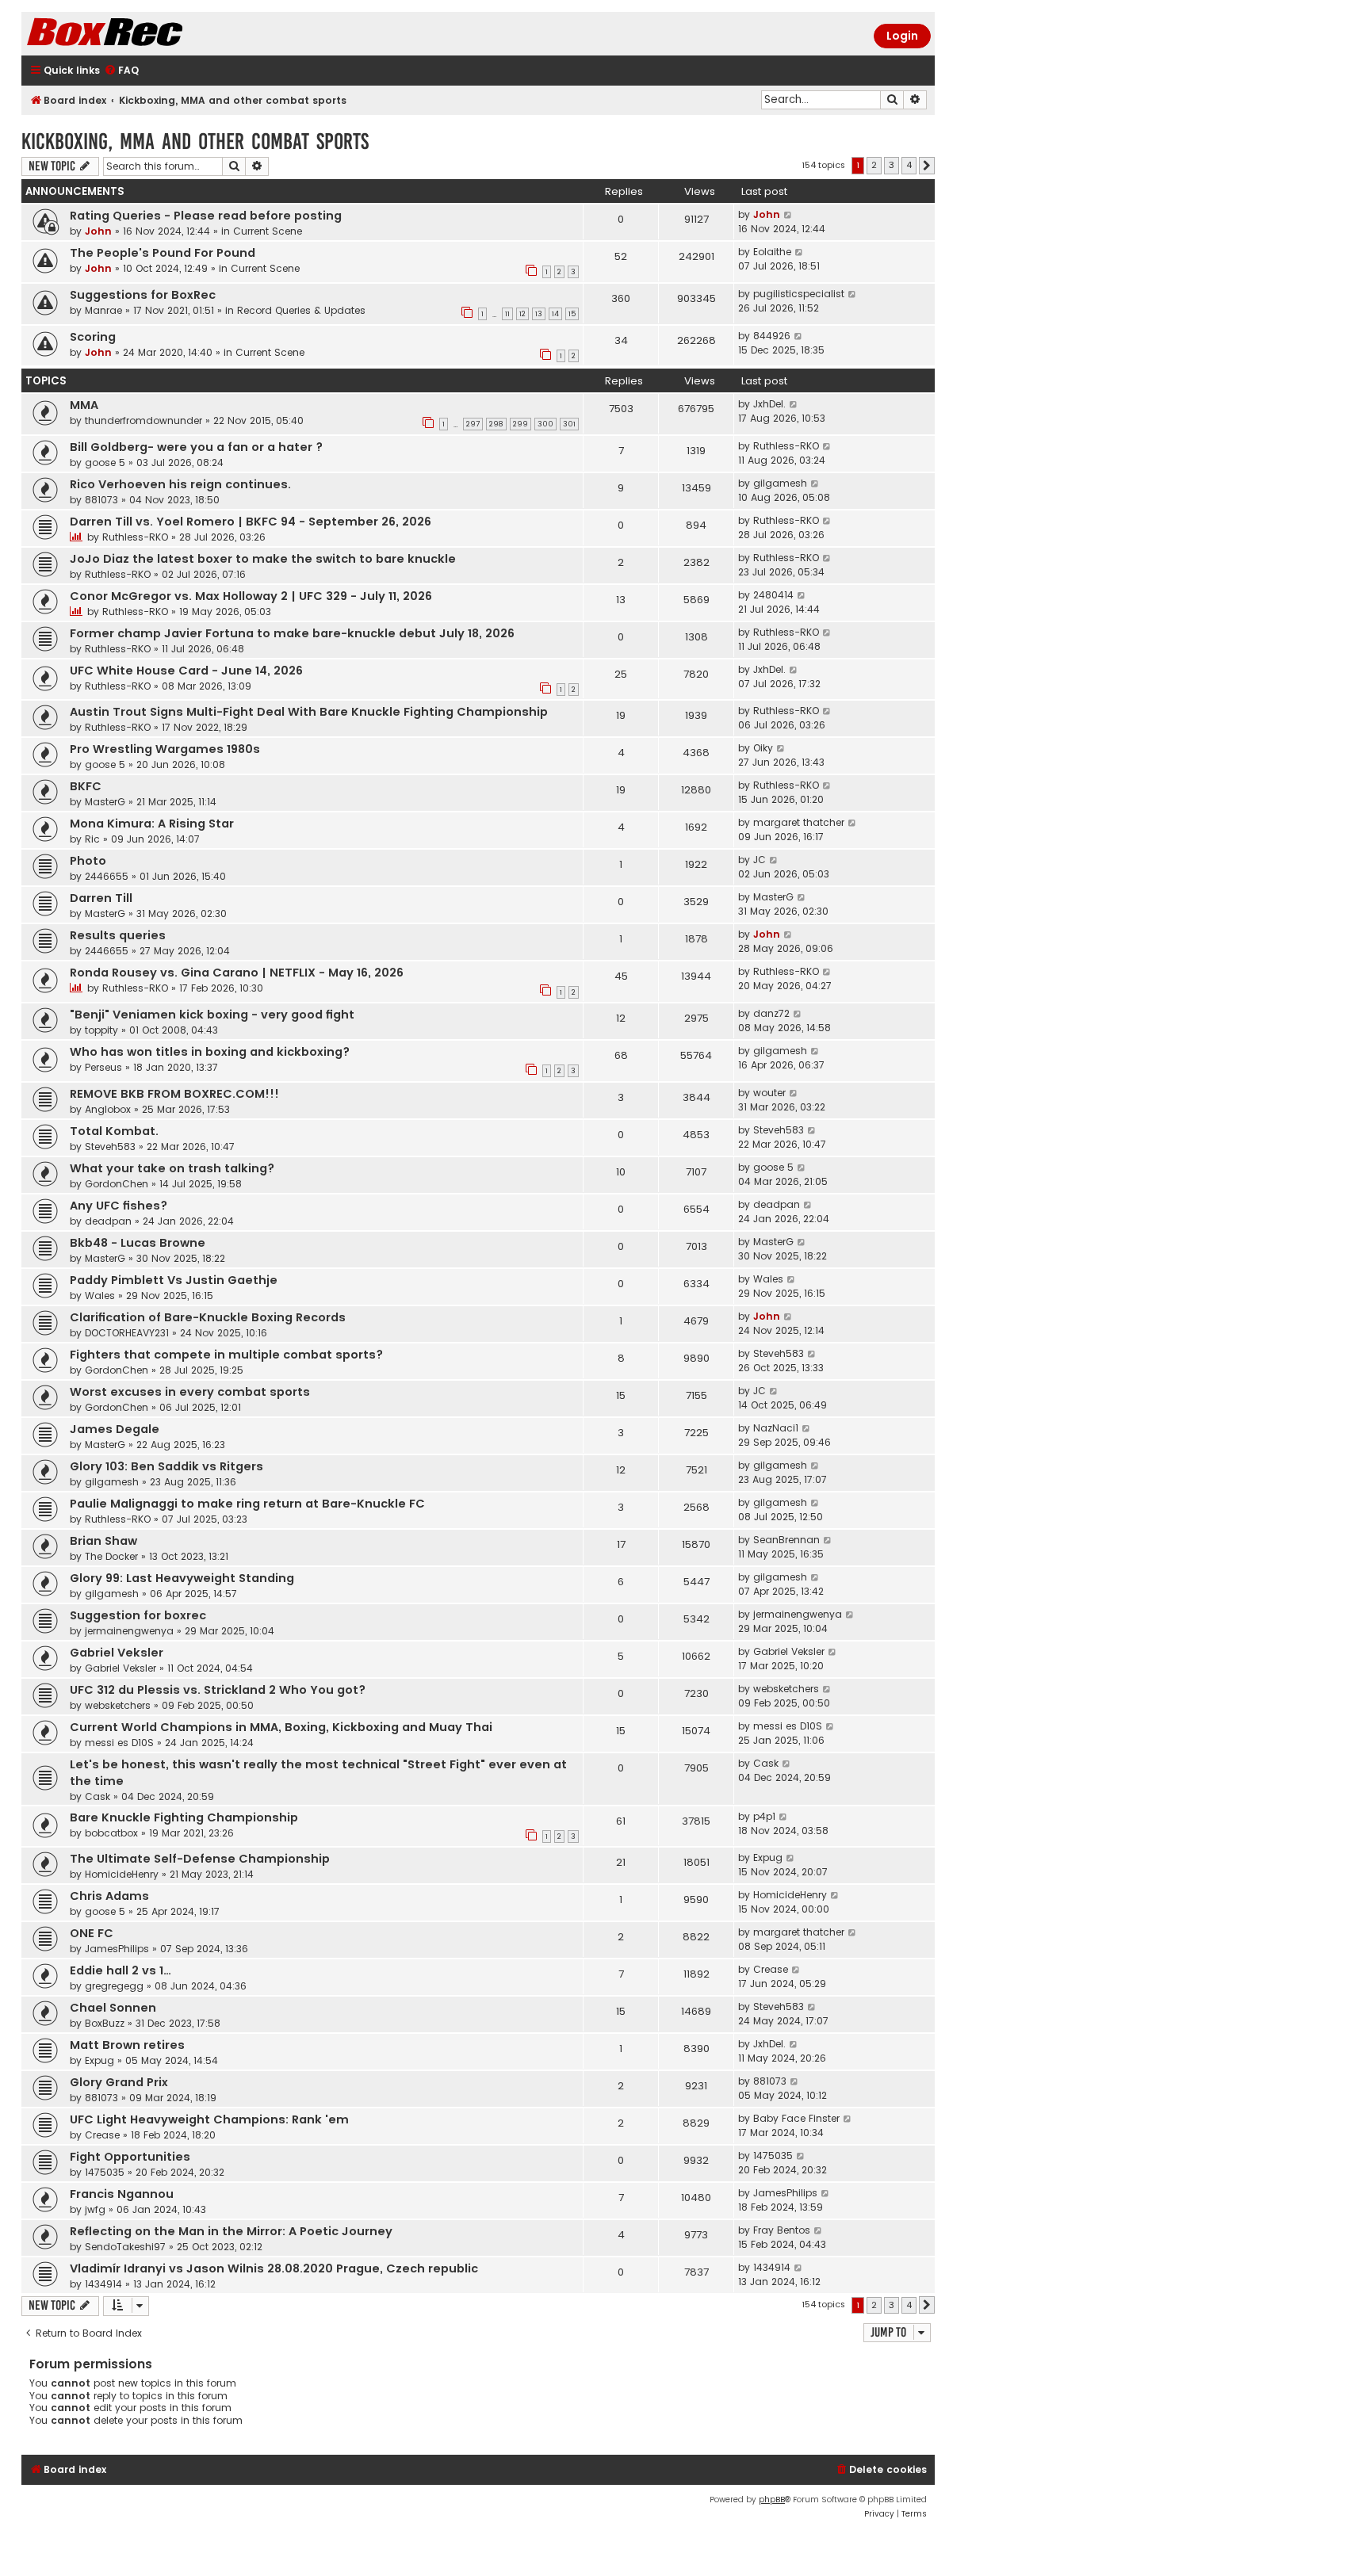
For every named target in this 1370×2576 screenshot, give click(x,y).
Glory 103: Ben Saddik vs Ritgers (166, 1466)
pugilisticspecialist (799, 294)
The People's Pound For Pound (163, 253)
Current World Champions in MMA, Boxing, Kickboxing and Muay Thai (281, 1727)
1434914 (103, 2284)
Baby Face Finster (796, 2118)
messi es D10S (119, 1743)
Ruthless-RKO (786, 446)
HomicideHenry (122, 1874)
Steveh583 (110, 1147)
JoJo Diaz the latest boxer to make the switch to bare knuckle (263, 559)
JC (760, 860)
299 (520, 424)
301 (569, 424)
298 (496, 424)
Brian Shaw (103, 1541)
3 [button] (892, 165)
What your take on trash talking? (172, 1168)
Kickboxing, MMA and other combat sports (195, 141)
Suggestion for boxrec (138, 1615)
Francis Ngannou (122, 2194)
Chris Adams (109, 1896)
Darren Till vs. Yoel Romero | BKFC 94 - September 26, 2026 (251, 522)
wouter (769, 1093)
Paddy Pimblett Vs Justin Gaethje (174, 1280)
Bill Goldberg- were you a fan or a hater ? (196, 447)
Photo (88, 861)
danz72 (771, 1013)
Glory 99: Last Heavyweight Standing (182, 1578)
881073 (101, 500)
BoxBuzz (105, 2023)
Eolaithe (772, 252)
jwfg (95, 2209)
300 (545, 424)
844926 (772, 336)
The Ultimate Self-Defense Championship (200, 1859)
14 (555, 314)
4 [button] (909, 165)
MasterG (105, 802)
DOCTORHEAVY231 (127, 1333)
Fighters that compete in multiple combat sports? (226, 1355)
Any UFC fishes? (119, 1206)
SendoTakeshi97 (125, 2247)
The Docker (111, 1556)
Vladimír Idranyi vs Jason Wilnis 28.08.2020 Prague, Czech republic (274, 2268)
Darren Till (101, 898)
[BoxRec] (144, 34)
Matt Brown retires (127, 2045)
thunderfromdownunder (144, 420)
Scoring (93, 337)
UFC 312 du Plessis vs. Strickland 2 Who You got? (218, 1690)
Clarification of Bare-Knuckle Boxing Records (208, 1317)
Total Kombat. (114, 1131)
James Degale (115, 1429)
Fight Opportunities (130, 2157)
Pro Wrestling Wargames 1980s (165, 749)
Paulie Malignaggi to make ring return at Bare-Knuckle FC (247, 1504)
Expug (768, 1857)
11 (507, 314)
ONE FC (92, 1933)
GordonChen (117, 1184)
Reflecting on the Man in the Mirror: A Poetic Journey (231, 2231)
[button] (927, 166)
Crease (771, 1969)
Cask (98, 1796)
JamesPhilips (117, 1949)
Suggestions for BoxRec (143, 295)
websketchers (118, 1705)
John (98, 231)
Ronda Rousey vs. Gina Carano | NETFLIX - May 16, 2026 (237, 973)
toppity (101, 1030)
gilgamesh (780, 483)
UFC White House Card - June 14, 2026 (186, 671)
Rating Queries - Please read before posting (206, 216)
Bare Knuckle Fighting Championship (184, 1817)
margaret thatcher (799, 822)
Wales (100, 1296)
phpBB (772, 2500)
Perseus (103, 1067)
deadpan (108, 1221)
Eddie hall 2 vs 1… (121, 1970)
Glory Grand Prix (119, 2082)
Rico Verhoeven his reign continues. (180, 484)
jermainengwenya (129, 1631)
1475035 (105, 2172)
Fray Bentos (782, 2230)
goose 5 (105, 462)
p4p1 (764, 1816)
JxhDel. (769, 404)
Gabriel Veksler (117, 1653)
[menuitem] (121, 71)
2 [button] (874, 165)
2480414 (773, 595)
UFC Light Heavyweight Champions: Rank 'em (209, 2119)
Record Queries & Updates (301, 310)
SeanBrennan (786, 1540)
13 (539, 314)
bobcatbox (111, 1833)
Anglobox (108, 1109)
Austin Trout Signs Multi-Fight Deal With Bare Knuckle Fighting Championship (309, 712)
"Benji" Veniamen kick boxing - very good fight (212, 1015)
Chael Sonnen (113, 2008)
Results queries (118, 935)
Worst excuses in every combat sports (190, 1392)
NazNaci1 (776, 1428)
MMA (84, 405)
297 (473, 424)
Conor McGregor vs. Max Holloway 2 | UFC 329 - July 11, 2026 (251, 596)
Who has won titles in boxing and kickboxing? (210, 1052)
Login (902, 36)
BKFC (86, 786)
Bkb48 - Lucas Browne (138, 1243)
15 (572, 314)
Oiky (763, 748)
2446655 (107, 876)
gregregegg (114, 1986)
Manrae (103, 310)
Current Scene (268, 231)
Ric (92, 839)
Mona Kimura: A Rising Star (152, 824)
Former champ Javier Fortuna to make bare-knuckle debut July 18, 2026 (292, 633)
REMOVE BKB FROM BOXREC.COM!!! (174, 1094)
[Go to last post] (788, 215)
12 (522, 314)
